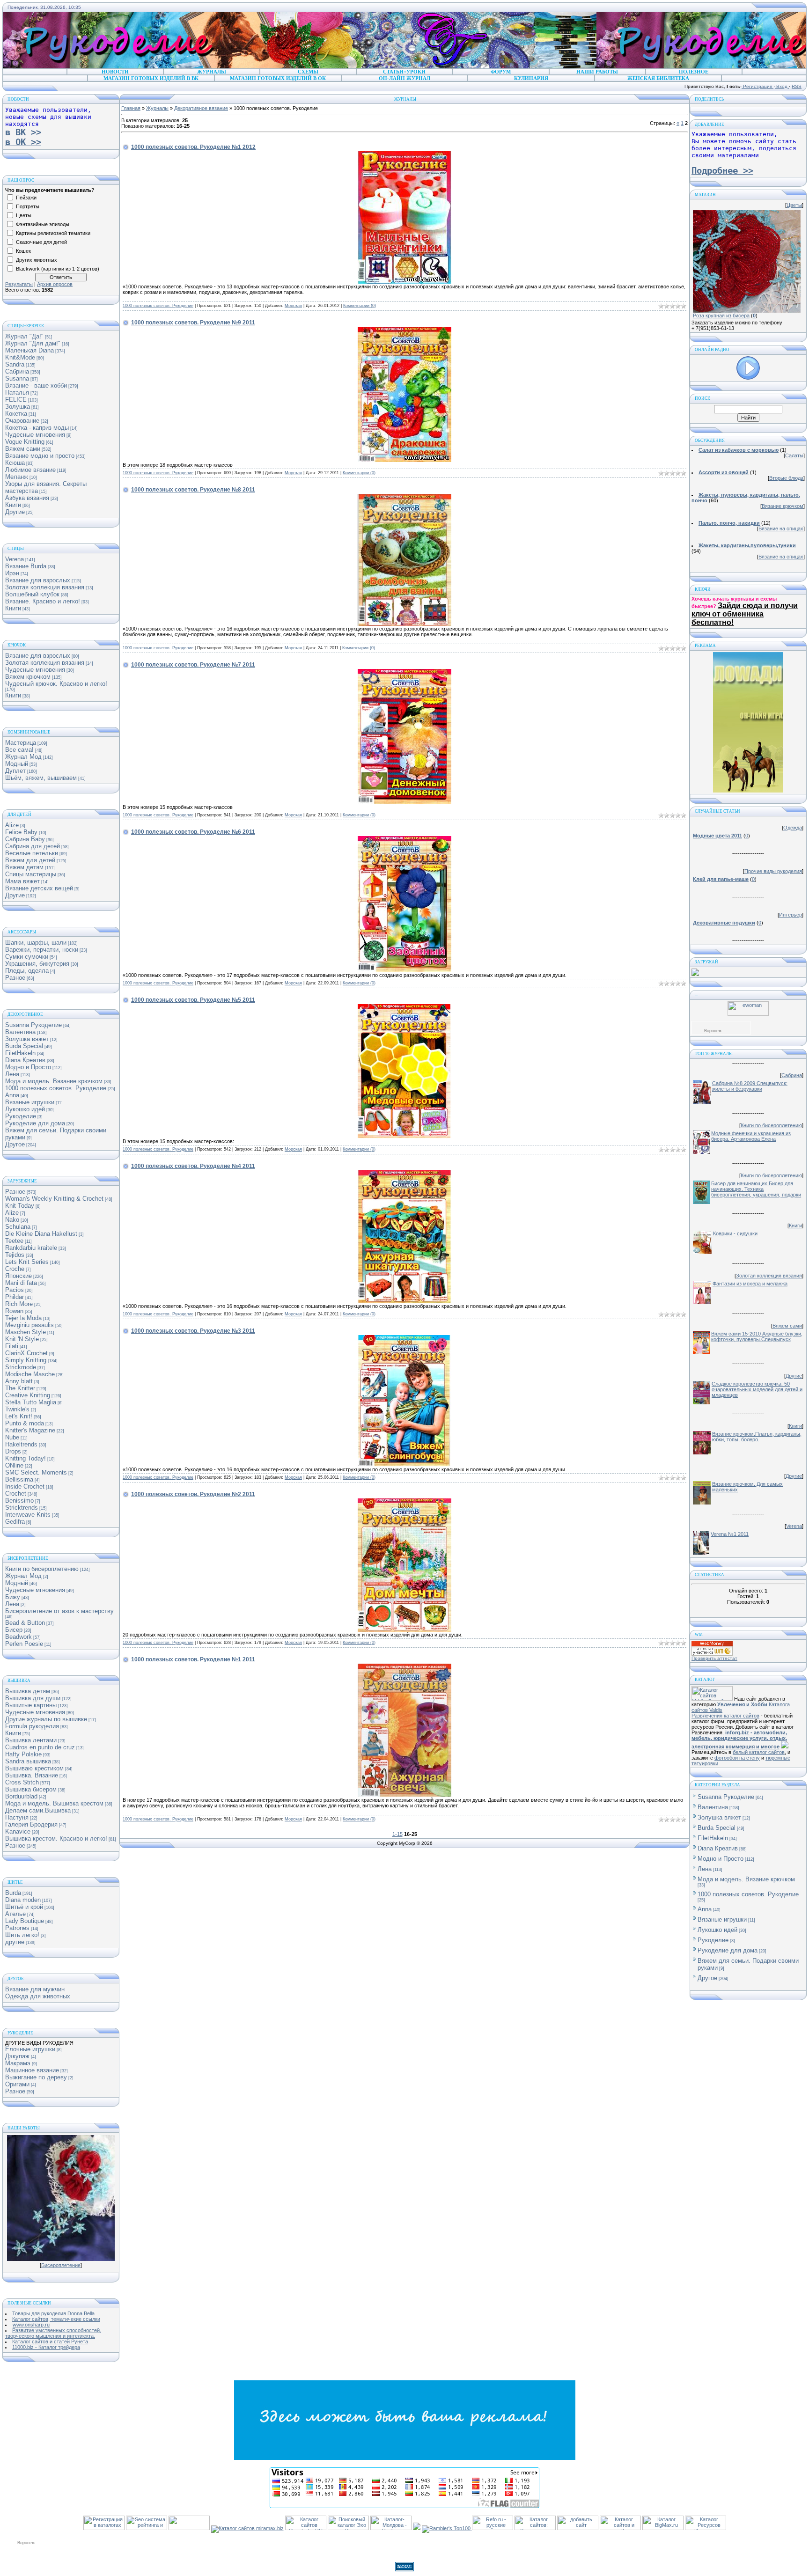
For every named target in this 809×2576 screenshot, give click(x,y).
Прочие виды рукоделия (773, 871)
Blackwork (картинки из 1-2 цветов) (58, 269)
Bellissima (19, 1479)
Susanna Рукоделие (33, 1025)
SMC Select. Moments (36, 1472)
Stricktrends (22, 1508)
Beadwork (18, 1637)
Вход (782, 86)
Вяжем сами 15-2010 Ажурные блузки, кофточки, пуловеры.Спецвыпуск (757, 1336)
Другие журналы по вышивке (46, 1719)
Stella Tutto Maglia (31, 1402)
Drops (13, 1451)
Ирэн (12, 573)
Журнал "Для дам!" (33, 343)
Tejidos (15, 1255)
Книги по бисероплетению (42, 1569)
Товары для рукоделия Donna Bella (53, 2313)
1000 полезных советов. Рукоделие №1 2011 (193, 1659)
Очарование (22, 421)
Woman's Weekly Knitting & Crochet (54, 1199)
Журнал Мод (23, 757)
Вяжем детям (24, 867)
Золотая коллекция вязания (45, 587)
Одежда (793, 828)
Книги (13, 505)
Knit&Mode (20, 357)
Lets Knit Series (27, 1262)
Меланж (17, 477)
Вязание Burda (26, 566)
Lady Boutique (25, 1921)
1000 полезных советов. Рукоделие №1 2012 (193, 147)
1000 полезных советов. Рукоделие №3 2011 (193, 1331)
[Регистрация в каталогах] (104, 2528)
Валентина (20, 1032)
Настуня (17, 1817)
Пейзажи (26, 198)
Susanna (17, 378)
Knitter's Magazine (30, 1430)
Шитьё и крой (24, 1907)
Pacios (15, 1290)
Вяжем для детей (30, 860)
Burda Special (24, 1046)
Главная (131, 108)
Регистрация (758, 86)
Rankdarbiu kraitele (31, 1248)
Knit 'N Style (22, 1339)
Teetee (14, 1241)
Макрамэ (18, 2063)
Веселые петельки (32, 853)
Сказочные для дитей (41, 242)
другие (15, 1942)
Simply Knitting (26, 1360)
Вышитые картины (31, 1705)
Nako (12, 1220)
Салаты (794, 455)
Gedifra (15, 1522)
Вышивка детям (28, 1691)
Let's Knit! (19, 1416)
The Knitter (20, 1388)
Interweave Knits (28, 1515)
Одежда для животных (38, 1996)
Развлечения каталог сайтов (725, 1716)
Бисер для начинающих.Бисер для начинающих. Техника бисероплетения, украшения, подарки (756, 1189)
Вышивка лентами (31, 1740)
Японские (18, 1276)
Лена (12, 1074)
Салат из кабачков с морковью (739, 450)
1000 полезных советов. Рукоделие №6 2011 (193, 832)
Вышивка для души (33, 1698)
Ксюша (15, 463)
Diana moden (23, 1900)
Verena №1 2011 (730, 1534)
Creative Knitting (28, 1395)
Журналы (157, 108)
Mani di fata (21, 1283)
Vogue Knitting (25, 442)
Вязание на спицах (781, 528)
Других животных (37, 260)
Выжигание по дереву (36, 2077)
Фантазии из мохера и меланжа (750, 1284)
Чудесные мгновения (35, 435)
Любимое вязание (30, 470)
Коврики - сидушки (735, 1233)
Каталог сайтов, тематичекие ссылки (56, 2319)
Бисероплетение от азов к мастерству (59, 1611)
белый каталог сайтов (759, 1752)
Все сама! (19, 750)
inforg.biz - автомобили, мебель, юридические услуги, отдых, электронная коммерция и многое (739, 1739)
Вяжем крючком (28, 677)
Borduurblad (21, 1796)
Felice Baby (21, 832)
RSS (797, 86)
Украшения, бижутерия (37, 964)
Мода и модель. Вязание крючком (54, 1081)
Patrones (17, 1928)
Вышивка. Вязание (32, 1775)
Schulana (18, 1227)
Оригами (17, 2084)
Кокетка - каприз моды (37, 428)
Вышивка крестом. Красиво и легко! (56, 1838)
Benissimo (19, 1501)
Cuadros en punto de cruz (40, 1747)
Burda (13, 1893)
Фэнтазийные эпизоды (43, 224)
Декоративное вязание (201, 108)
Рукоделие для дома (35, 1123)
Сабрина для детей (33, 846)
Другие (15, 512)
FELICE (16, 400)
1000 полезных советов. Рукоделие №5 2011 (193, 1000)
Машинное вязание (32, 2070)
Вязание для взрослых (38, 580)
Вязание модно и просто (40, 456)
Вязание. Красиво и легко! (43, 601)
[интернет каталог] (578, 2528)
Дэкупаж (17, 2056)
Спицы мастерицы (31, 874)
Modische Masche (30, 1374)
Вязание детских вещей (39, 888)
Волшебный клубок (32, 594)
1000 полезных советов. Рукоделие (56, 1088)
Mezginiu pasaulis (29, 1325)
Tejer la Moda (23, 1318)
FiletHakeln (20, 1053)
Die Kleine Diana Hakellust (41, 1234)
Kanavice (18, 1831)
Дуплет (15, 771)
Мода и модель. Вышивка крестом (54, 1803)
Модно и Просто (28, 1067)
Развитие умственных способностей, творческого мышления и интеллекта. (53, 2333)
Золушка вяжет (27, 1039)
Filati (12, 1346)
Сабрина (17, 371)
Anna (12, 1095)
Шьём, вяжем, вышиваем (41, 778)
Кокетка (16, 414)
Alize (12, 825)
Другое (15, 1144)
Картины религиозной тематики (53, 233)
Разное (15, 978)
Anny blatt (19, 1381)
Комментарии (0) (360, 306)
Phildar (15, 1297)
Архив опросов (55, 284)
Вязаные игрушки (30, 1102)
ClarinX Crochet (26, 1353)
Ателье (15, 1914)
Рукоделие (21, 1116)
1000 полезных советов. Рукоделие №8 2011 (193, 490)
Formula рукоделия (32, 1726)
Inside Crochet (25, 1486)
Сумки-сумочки (27, 957)
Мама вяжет (22, 881)
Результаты (19, 284)
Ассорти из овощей (724, 472)
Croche (15, 1269)
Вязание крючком (783, 506)
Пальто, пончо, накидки (729, 523)
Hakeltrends (21, 1444)
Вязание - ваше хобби (36, 385)
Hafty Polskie (23, 1754)
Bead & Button (25, 1623)
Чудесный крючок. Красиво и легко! (56, 684)
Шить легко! (22, 1935)
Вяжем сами (23, 449)
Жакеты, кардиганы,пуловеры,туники (747, 545)
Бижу (13, 1597)
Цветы (24, 215)
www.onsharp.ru (31, 2325)
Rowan (14, 1311)
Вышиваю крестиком (34, 1768)
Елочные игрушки (30, 2049)
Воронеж (713, 1031)
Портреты (28, 206)
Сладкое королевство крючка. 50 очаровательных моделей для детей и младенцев (757, 1389)
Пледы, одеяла (27, 971)
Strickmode (21, 1367)
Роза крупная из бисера (721, 316)
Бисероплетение (61, 2265)
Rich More (19, 1304)
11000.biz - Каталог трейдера (46, 2347)
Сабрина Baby (25, 839)
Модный (17, 764)
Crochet (16, 1493)
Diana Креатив (25, 1060)
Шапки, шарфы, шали (36, 943)
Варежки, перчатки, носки (42, 950)
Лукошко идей (25, 1109)
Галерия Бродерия (31, 1824)
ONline (14, 1465)
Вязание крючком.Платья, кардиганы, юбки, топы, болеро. (757, 1437)
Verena (15, 559)
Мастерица (21, 743)
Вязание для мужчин (35, 1989)
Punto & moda (25, 1423)
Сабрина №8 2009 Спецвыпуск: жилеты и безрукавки (750, 1086)
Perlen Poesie (24, 1644)
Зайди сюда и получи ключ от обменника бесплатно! (745, 614)
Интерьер (791, 915)
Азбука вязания (27, 498)
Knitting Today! (26, 1458)
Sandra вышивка (28, 1761)
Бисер (14, 1630)
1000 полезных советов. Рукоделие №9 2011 (193, 323)
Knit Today (20, 1206)
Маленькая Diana (29, 350)
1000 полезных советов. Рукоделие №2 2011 (193, 1494)
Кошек (23, 251)
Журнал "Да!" (24, 336)
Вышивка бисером (31, 1789)
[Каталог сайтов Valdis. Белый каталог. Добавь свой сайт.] (712, 1699)
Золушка (18, 407)
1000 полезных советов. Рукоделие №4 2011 (193, 1166)
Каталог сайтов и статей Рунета (50, 2341)
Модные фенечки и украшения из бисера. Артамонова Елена (751, 1136)
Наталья (17, 393)
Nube (12, 1437)
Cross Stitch (22, 1782)
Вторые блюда (786, 478)
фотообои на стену (737, 1758)
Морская (293, 306)
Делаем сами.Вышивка (38, 1810)
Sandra (15, 364)
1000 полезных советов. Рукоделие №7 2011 (193, 665)
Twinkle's (17, 1409)
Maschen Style (26, 1332)
